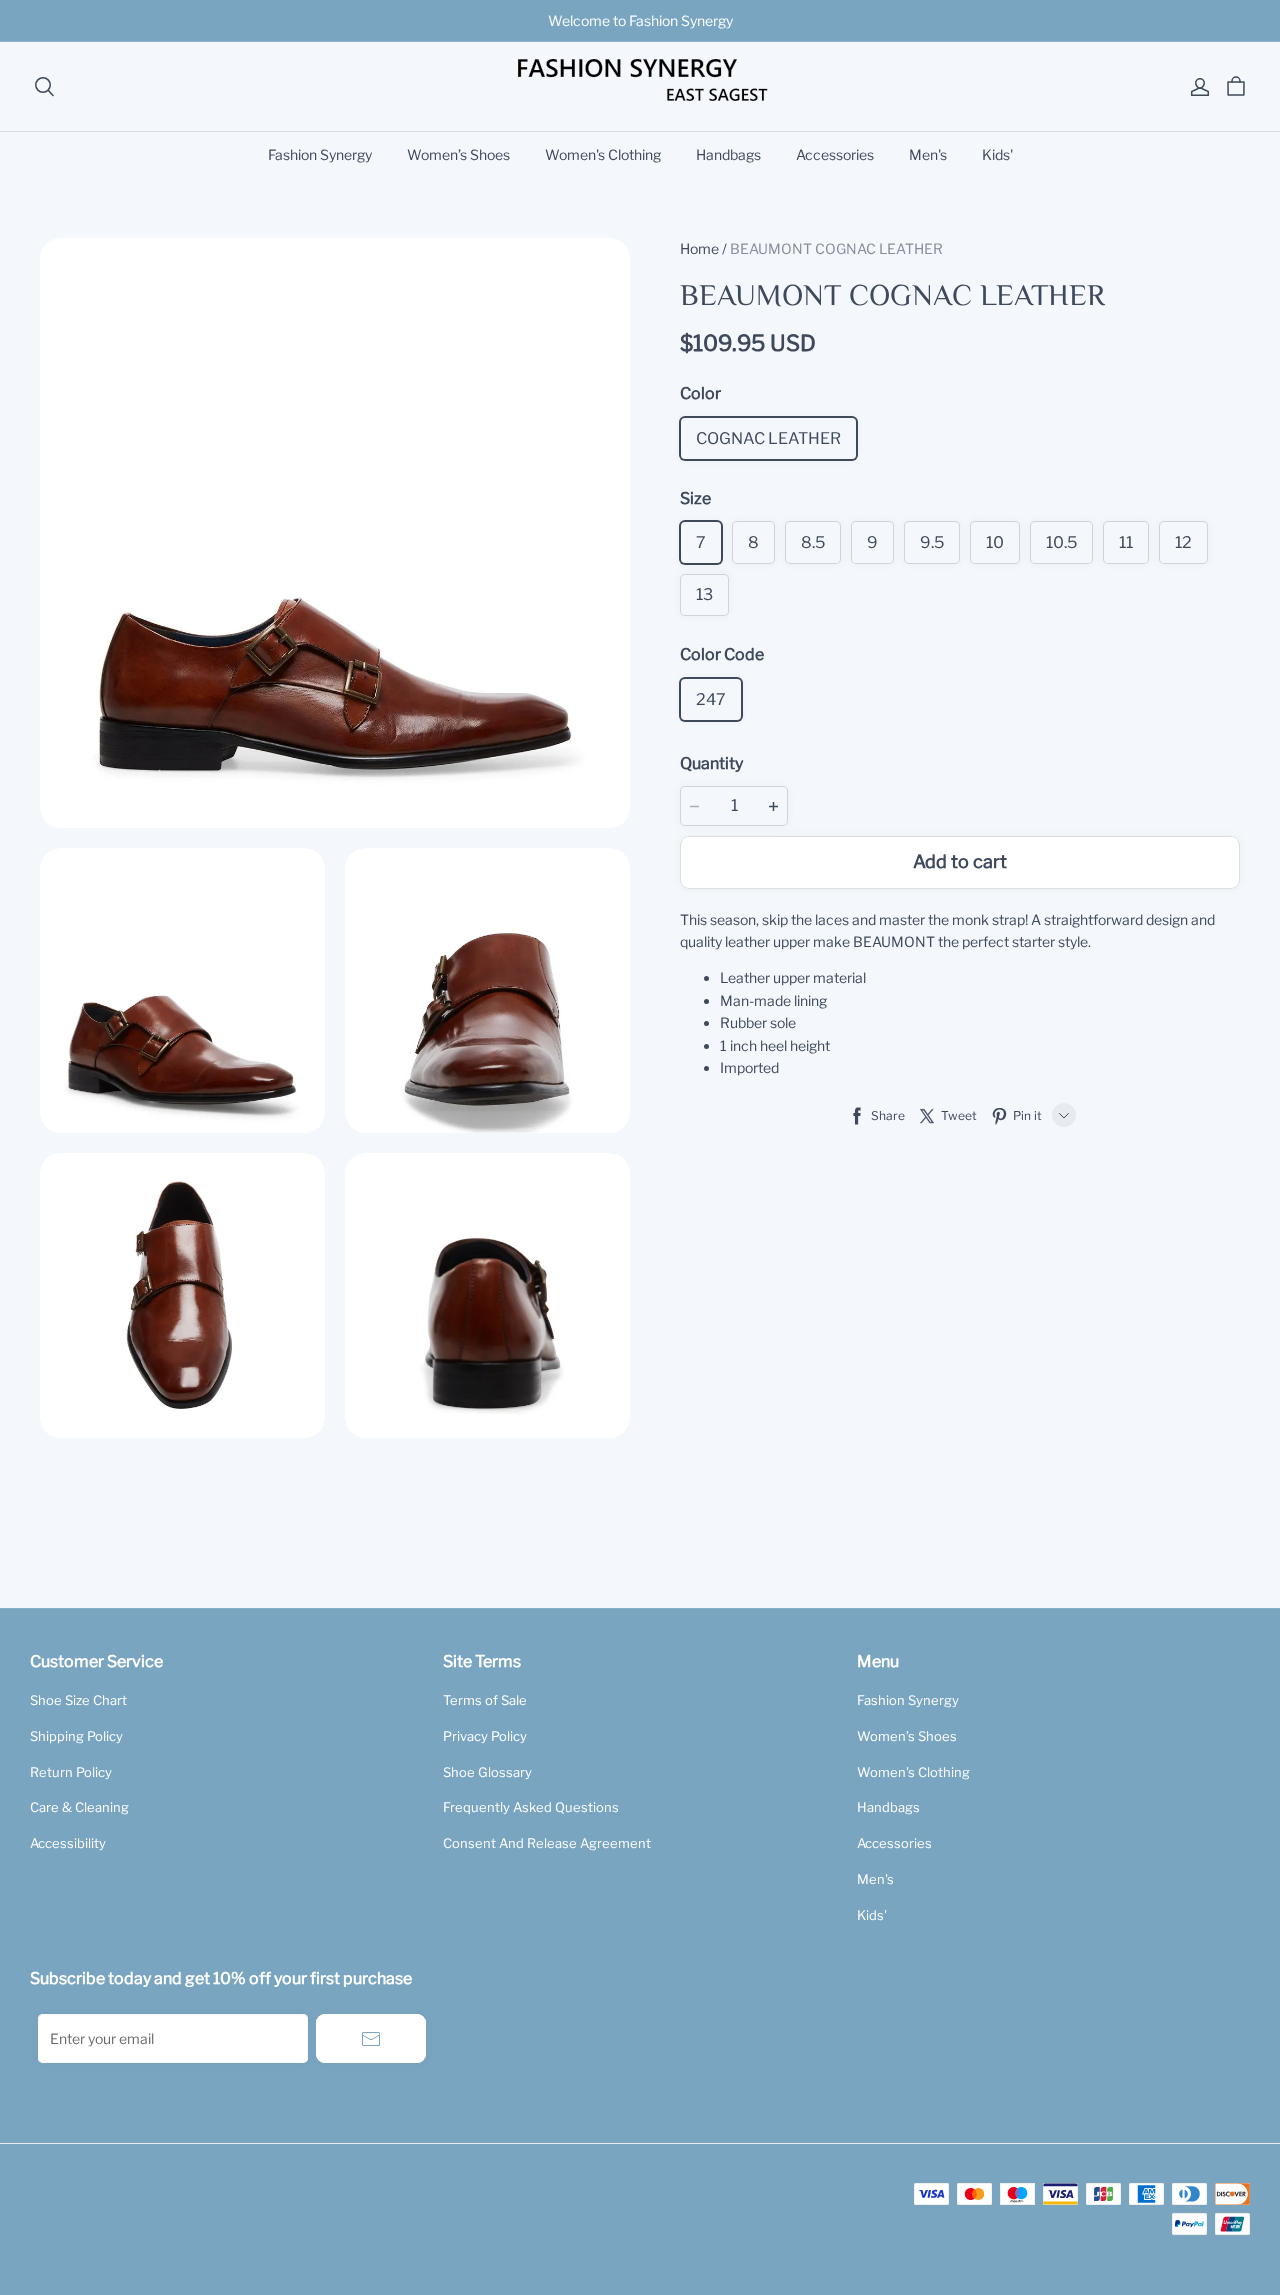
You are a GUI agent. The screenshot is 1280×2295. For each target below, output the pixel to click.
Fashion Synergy (320, 154)
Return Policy (71, 1772)
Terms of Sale (485, 1700)
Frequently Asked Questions (531, 1807)
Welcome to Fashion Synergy (640, 20)
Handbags (728, 154)
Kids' (997, 154)
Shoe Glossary (487, 1772)
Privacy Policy (485, 1736)
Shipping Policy (76, 1736)
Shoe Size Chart (78, 1700)
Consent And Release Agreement (547, 1843)
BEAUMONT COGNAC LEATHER (836, 248)
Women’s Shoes (458, 154)
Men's (928, 154)
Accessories (835, 154)
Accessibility (68, 1843)
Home (699, 248)
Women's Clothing (603, 154)
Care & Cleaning (79, 1807)
